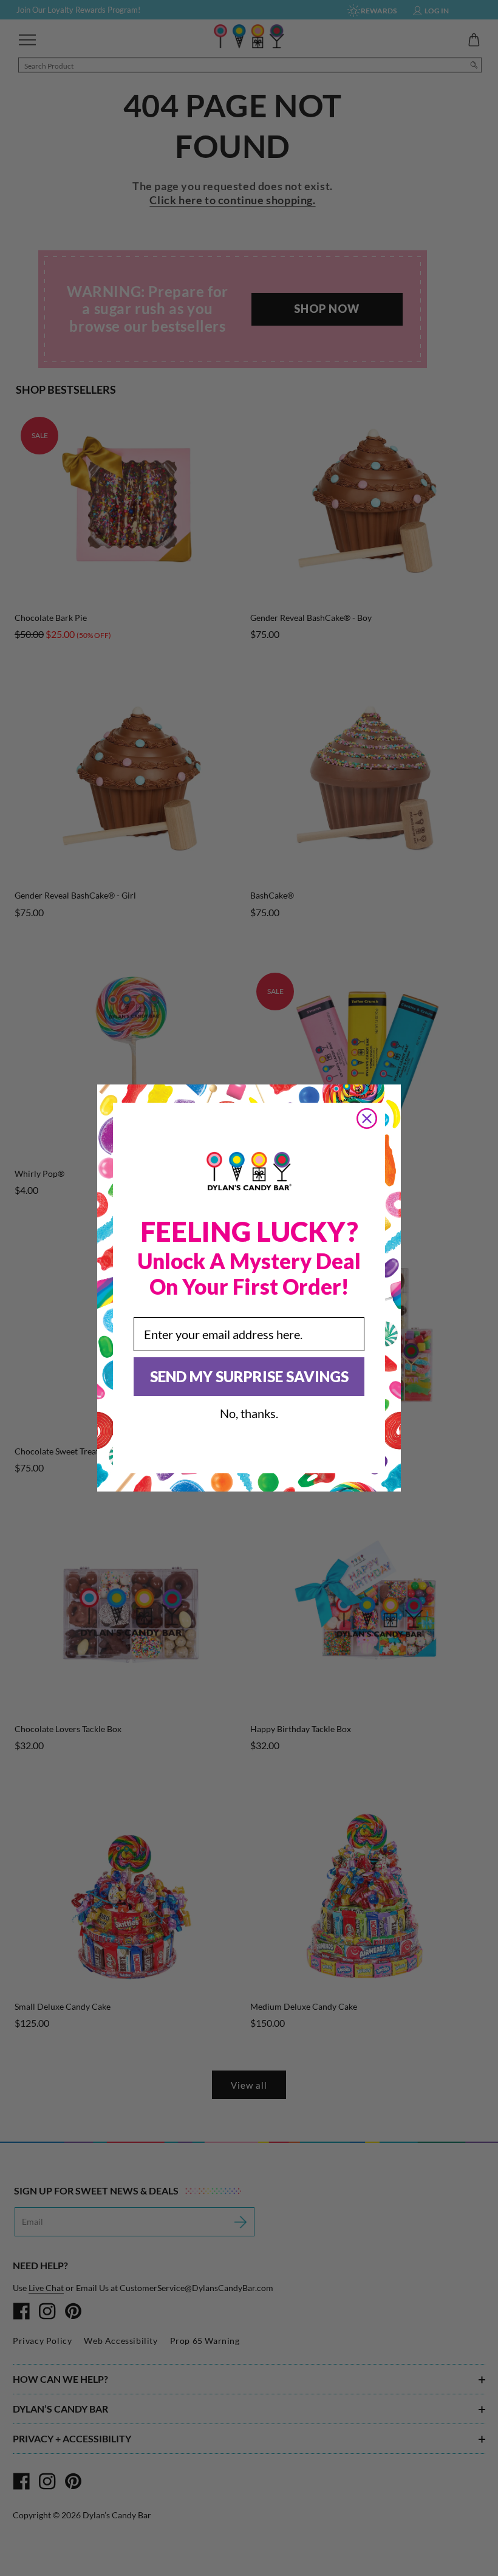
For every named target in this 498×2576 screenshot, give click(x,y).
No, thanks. (249, 1413)
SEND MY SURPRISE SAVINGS (249, 1376)
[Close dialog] (367, 1118)
